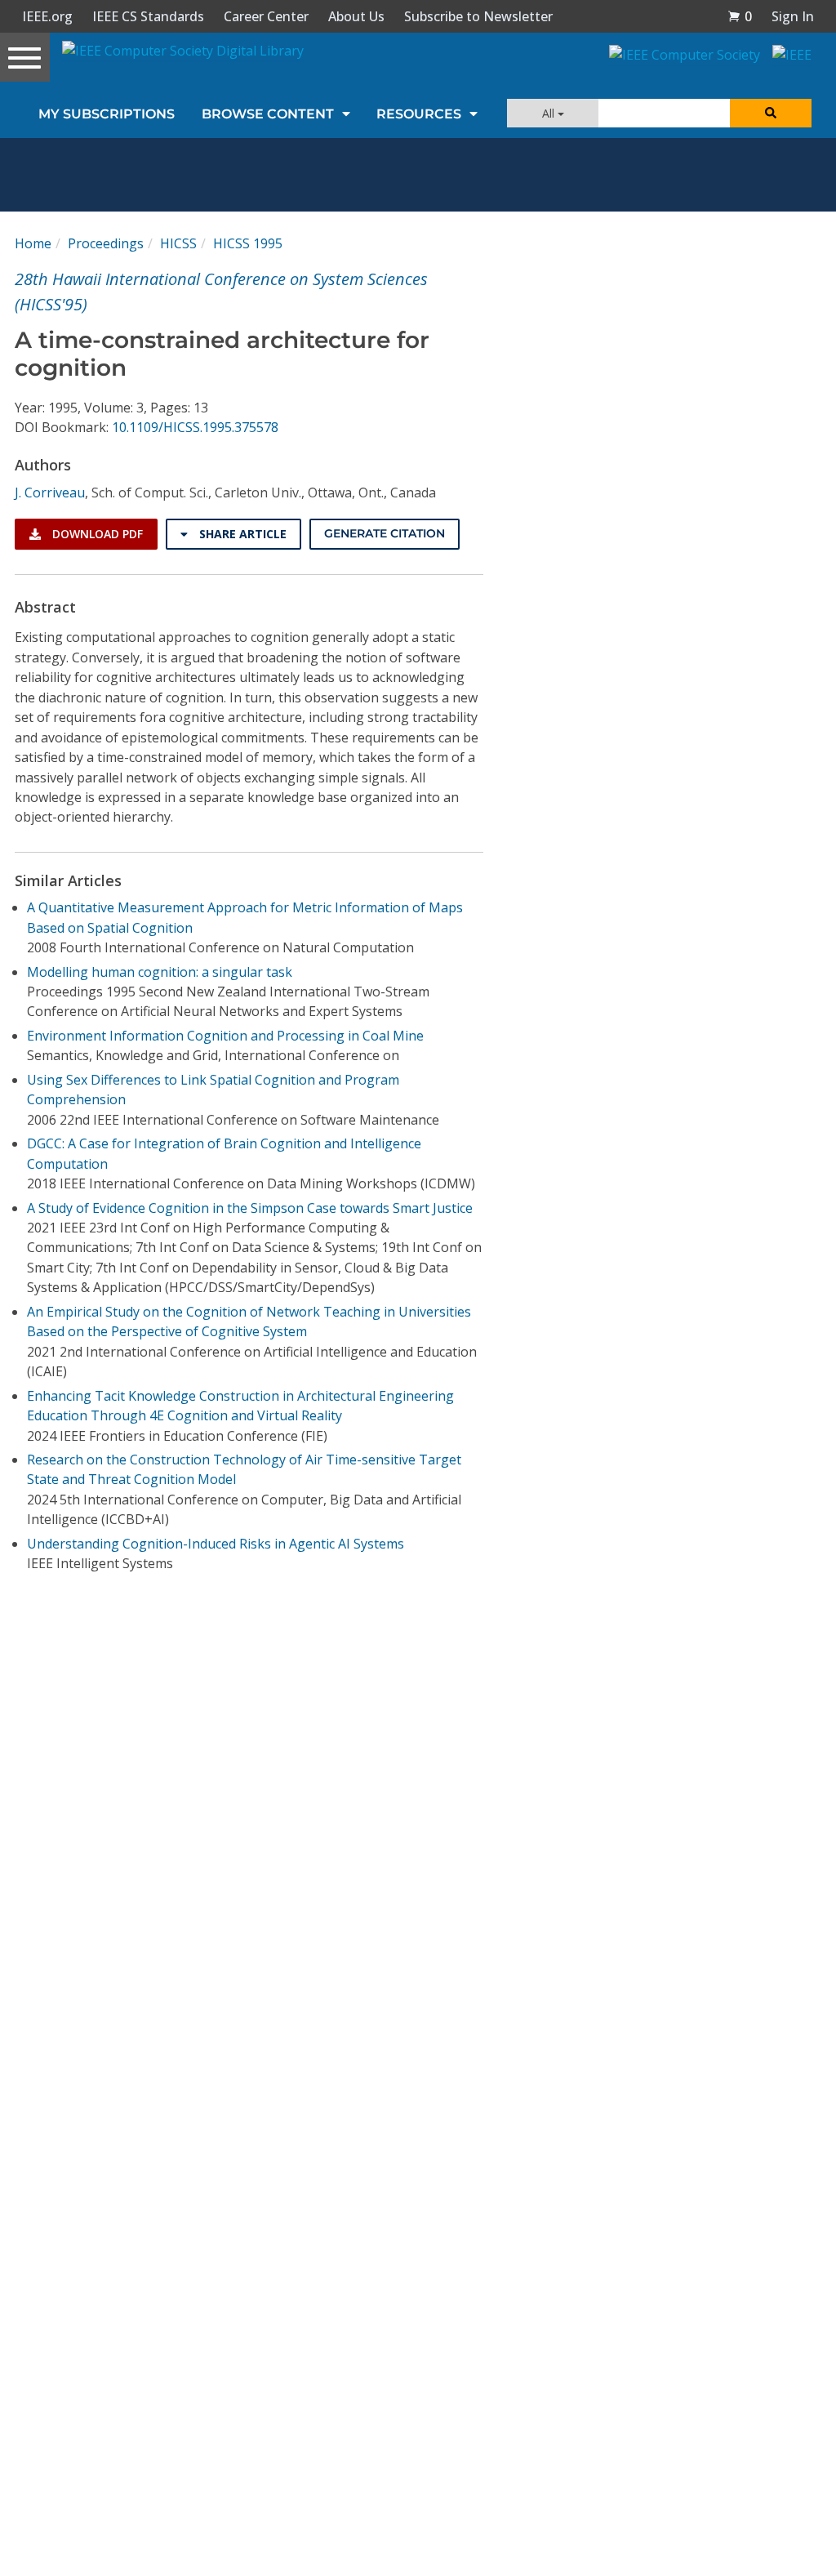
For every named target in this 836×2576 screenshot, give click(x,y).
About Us (356, 16)
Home (33, 243)
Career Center (266, 16)
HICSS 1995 (248, 243)
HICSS (178, 243)
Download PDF (96, 534)
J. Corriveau (50, 492)
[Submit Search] (771, 113)
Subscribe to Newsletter (478, 16)
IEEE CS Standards (148, 16)
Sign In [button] (793, 16)
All (550, 113)
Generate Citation (385, 533)
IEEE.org (47, 16)
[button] (740, 16)
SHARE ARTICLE (241, 534)
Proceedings (106, 243)
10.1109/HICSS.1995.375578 (195, 427)
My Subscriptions (107, 114)
